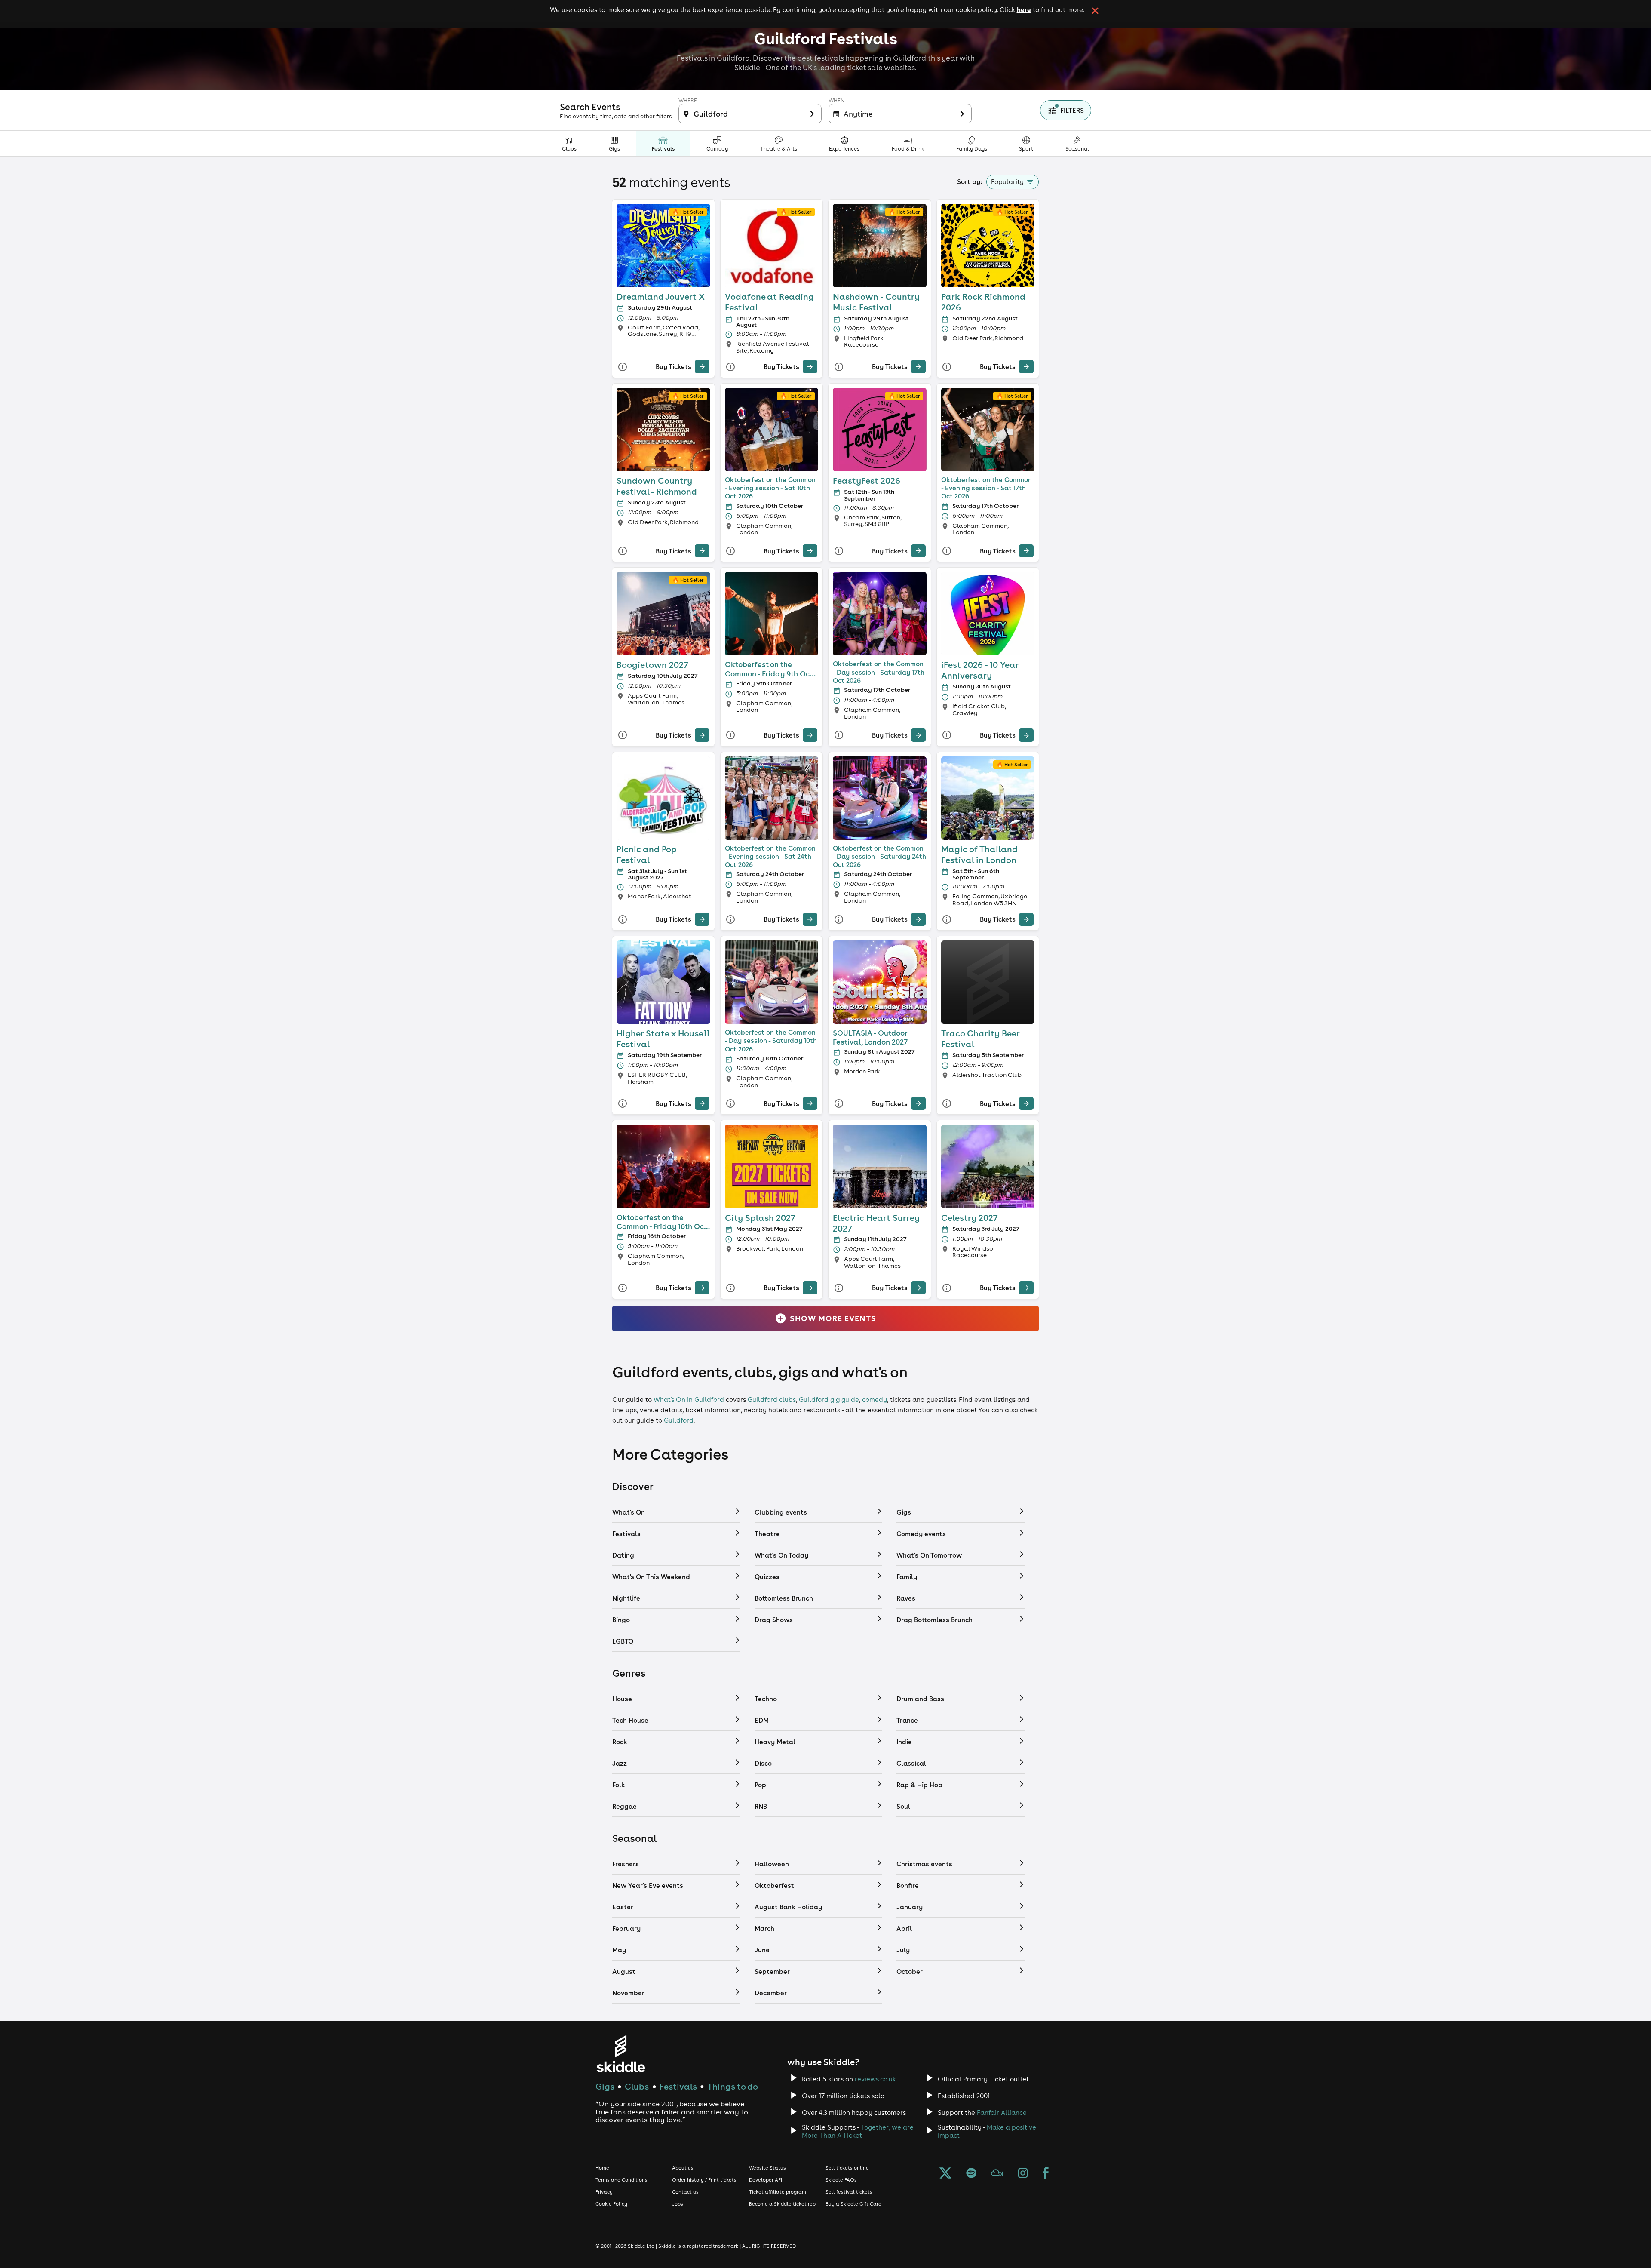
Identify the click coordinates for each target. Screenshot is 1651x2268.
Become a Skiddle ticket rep (782, 2204)
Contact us (685, 2192)
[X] (945, 2174)
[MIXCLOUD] (997, 2174)
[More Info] (623, 367)
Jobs (678, 2204)
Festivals (678, 2086)
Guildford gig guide (829, 1400)
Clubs (637, 2086)
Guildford (679, 1420)
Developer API (766, 2180)
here (1024, 9)
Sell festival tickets (849, 2192)
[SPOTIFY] (971, 2174)
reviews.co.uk (875, 2079)
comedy (875, 1400)
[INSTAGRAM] (1023, 2174)
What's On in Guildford (689, 1400)
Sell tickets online (847, 2168)
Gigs (605, 2086)
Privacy (604, 2192)
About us (683, 2168)
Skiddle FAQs (841, 2180)
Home (602, 2168)
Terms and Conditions (621, 2180)
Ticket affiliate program (778, 2192)
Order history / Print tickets (704, 2180)
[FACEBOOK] (1046, 2174)
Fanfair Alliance (1002, 2113)
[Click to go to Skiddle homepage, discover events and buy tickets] (621, 2054)
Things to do (733, 2086)
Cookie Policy (611, 2204)
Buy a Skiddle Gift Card (853, 2204)
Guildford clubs (772, 1400)
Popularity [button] (1007, 182)
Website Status (767, 2168)
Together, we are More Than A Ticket (858, 2131)
